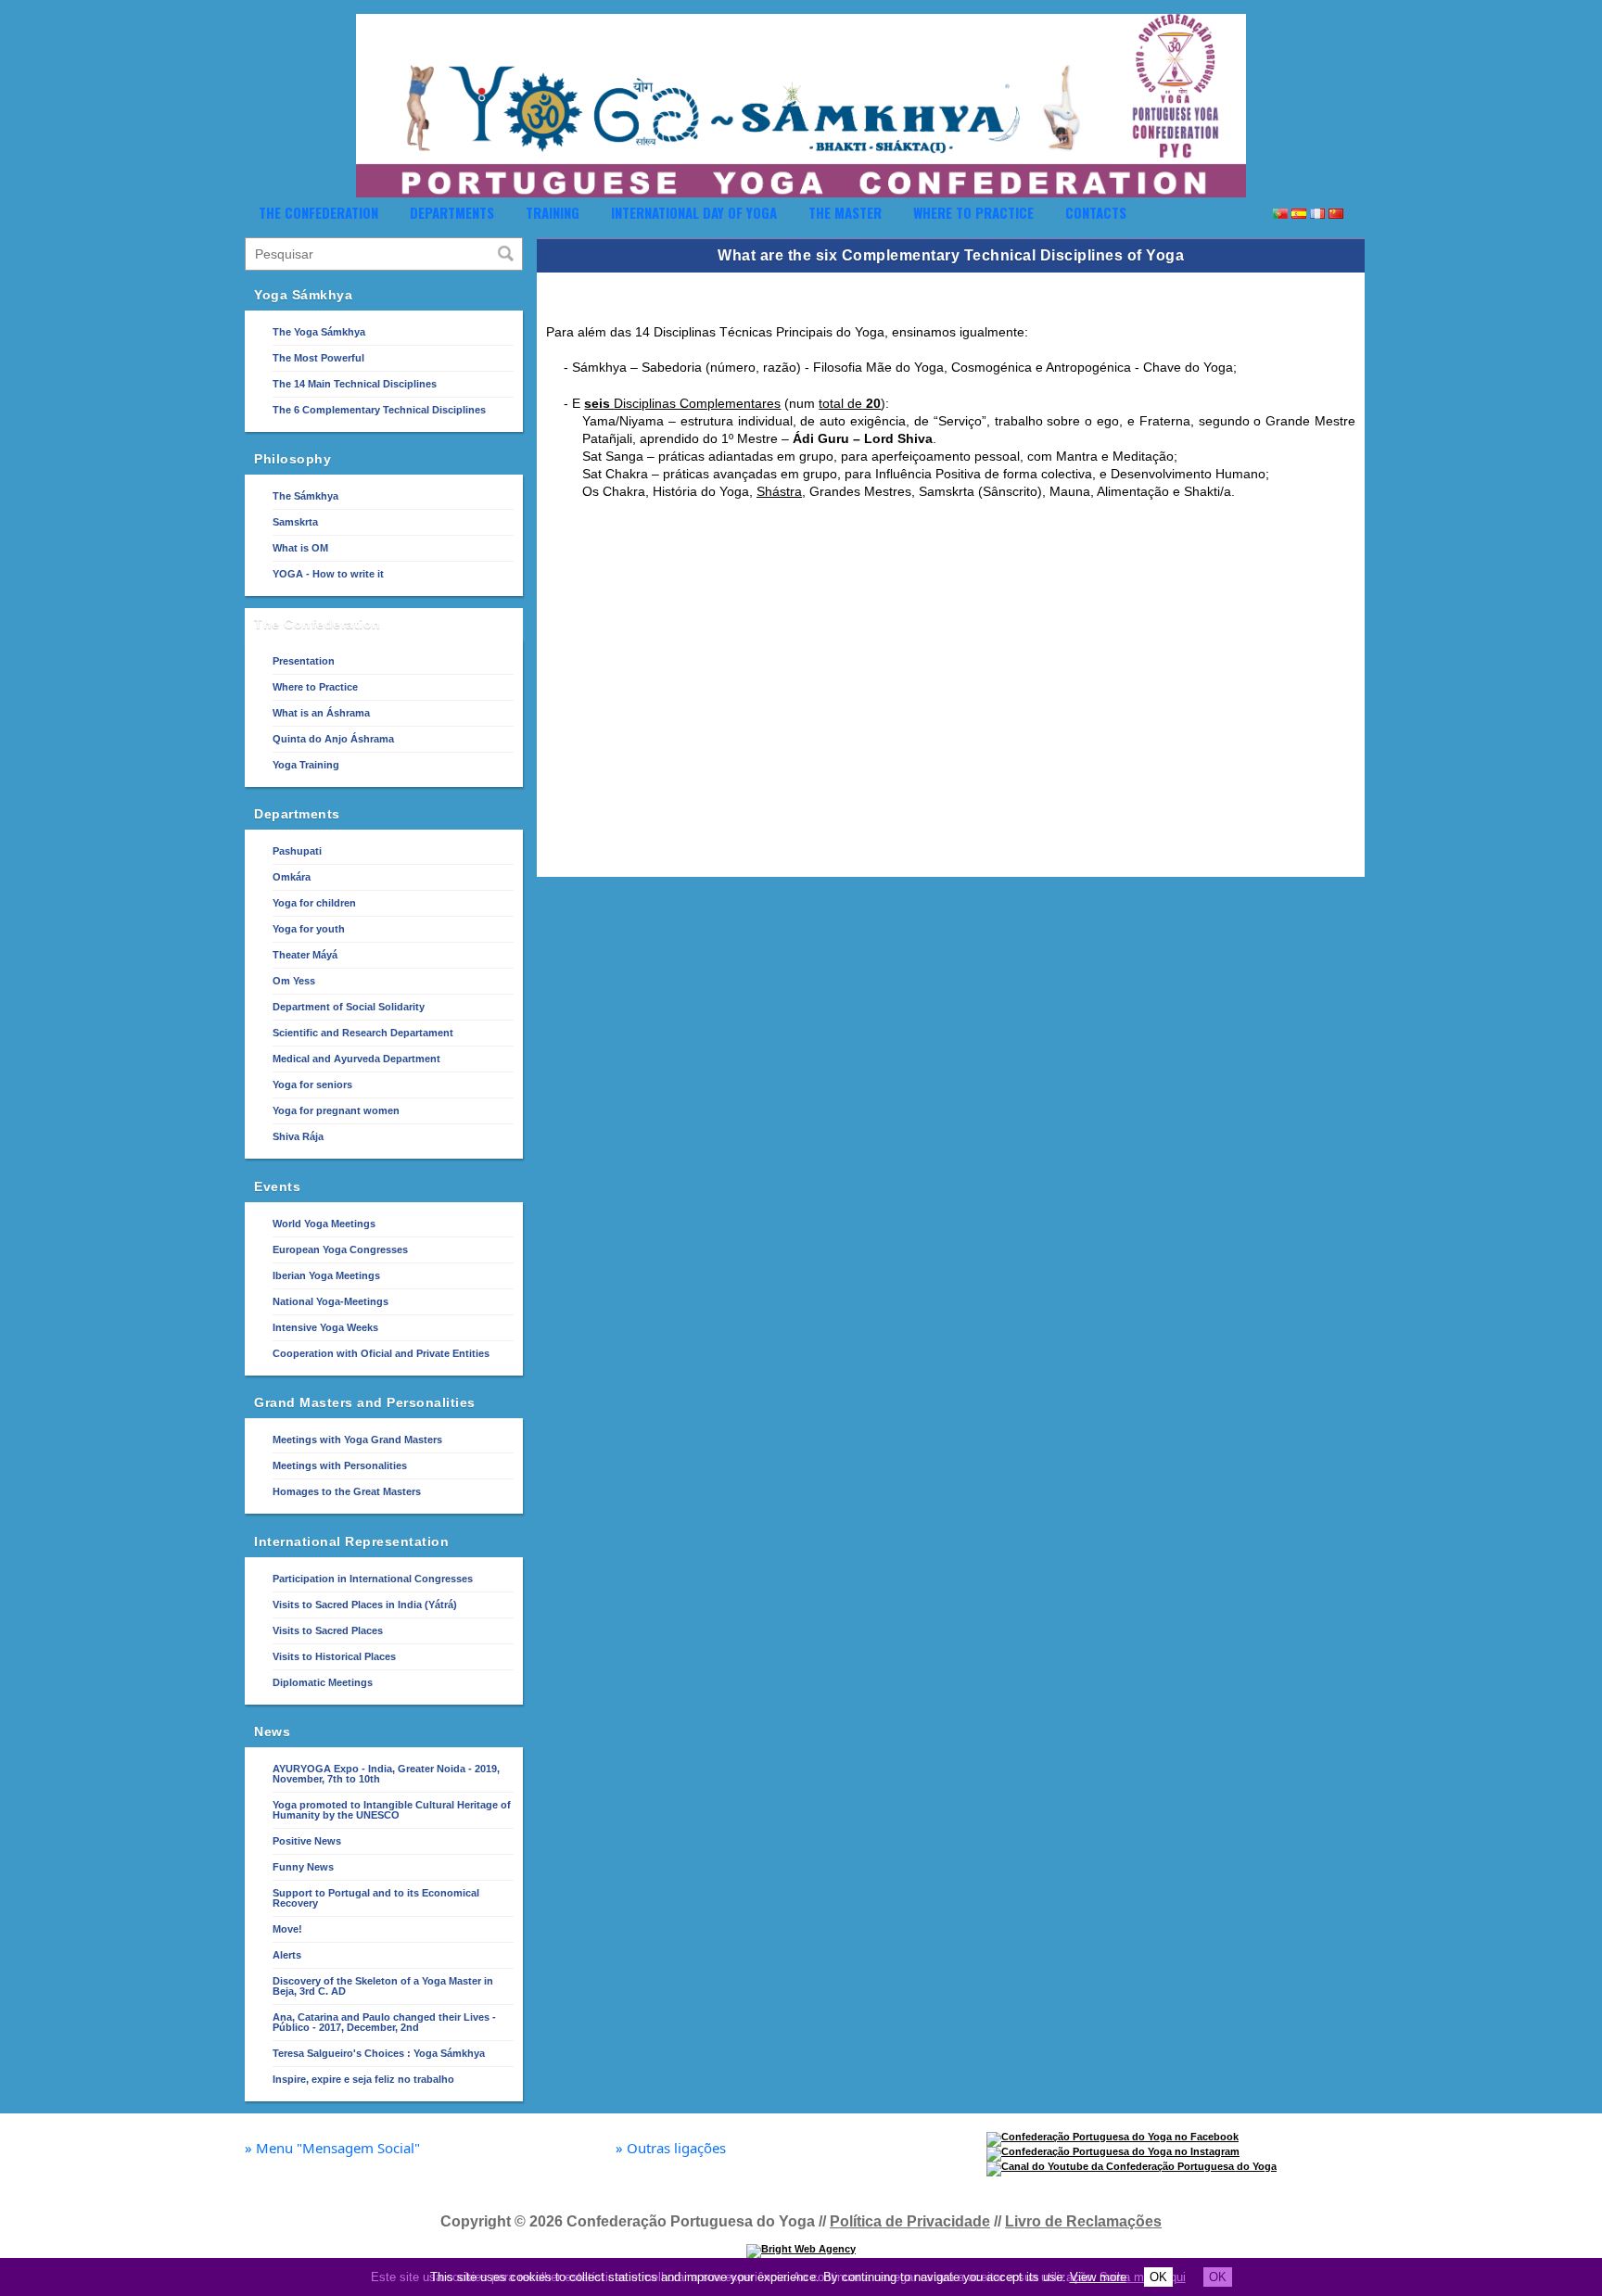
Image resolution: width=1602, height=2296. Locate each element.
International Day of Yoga (694, 212)
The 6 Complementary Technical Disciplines (379, 410)
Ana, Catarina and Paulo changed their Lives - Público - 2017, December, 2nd (384, 2022)
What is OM (300, 548)
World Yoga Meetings (324, 1224)
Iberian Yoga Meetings (326, 1275)
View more (1098, 2277)
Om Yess (294, 981)
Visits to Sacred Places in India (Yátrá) (365, 1605)
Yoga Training (306, 765)
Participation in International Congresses (373, 1579)
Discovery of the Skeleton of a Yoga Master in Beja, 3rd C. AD (383, 1986)
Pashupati (297, 851)
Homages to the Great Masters (347, 1491)
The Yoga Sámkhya (319, 332)
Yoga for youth (309, 929)
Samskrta (295, 522)
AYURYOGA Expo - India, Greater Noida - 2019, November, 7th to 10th (386, 1774)
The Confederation (318, 212)
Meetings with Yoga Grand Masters (357, 1440)
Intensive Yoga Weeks (325, 1327)
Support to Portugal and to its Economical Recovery (376, 1898)
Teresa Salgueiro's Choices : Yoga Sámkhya (379, 2053)
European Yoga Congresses (340, 1249)
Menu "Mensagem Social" (332, 2148)
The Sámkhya (305, 496)
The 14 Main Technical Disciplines (355, 384)
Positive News (307, 1841)
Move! (287, 1929)
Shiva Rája (298, 1136)
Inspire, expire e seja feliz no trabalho (363, 2079)
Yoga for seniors (312, 1085)
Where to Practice (973, 212)
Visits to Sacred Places (328, 1630)
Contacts (1096, 212)
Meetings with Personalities (340, 1465)
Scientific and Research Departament (363, 1033)
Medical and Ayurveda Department (356, 1059)
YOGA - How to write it (328, 574)
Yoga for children (314, 903)
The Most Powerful (318, 358)
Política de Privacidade (910, 2221)
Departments (452, 212)
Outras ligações (671, 2148)
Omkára (292, 877)
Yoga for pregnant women (336, 1110)
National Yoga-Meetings (331, 1301)
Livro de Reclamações (1083, 2221)
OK (1158, 2277)
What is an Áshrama (321, 713)
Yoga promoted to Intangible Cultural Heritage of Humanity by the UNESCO (392, 1810)
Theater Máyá (305, 955)
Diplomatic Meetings (323, 1682)
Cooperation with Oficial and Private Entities (381, 1353)
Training (553, 212)
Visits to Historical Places (334, 1656)
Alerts (287, 1955)
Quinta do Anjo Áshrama (333, 739)
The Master (845, 212)
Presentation (304, 661)
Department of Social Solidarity (349, 1007)
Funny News (303, 1867)
